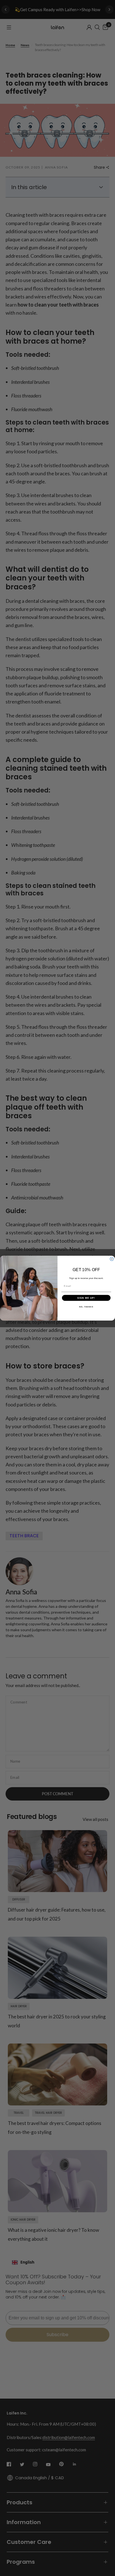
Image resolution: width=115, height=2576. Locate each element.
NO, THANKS (86, 1306)
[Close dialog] (112, 1259)
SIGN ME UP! (86, 1297)
